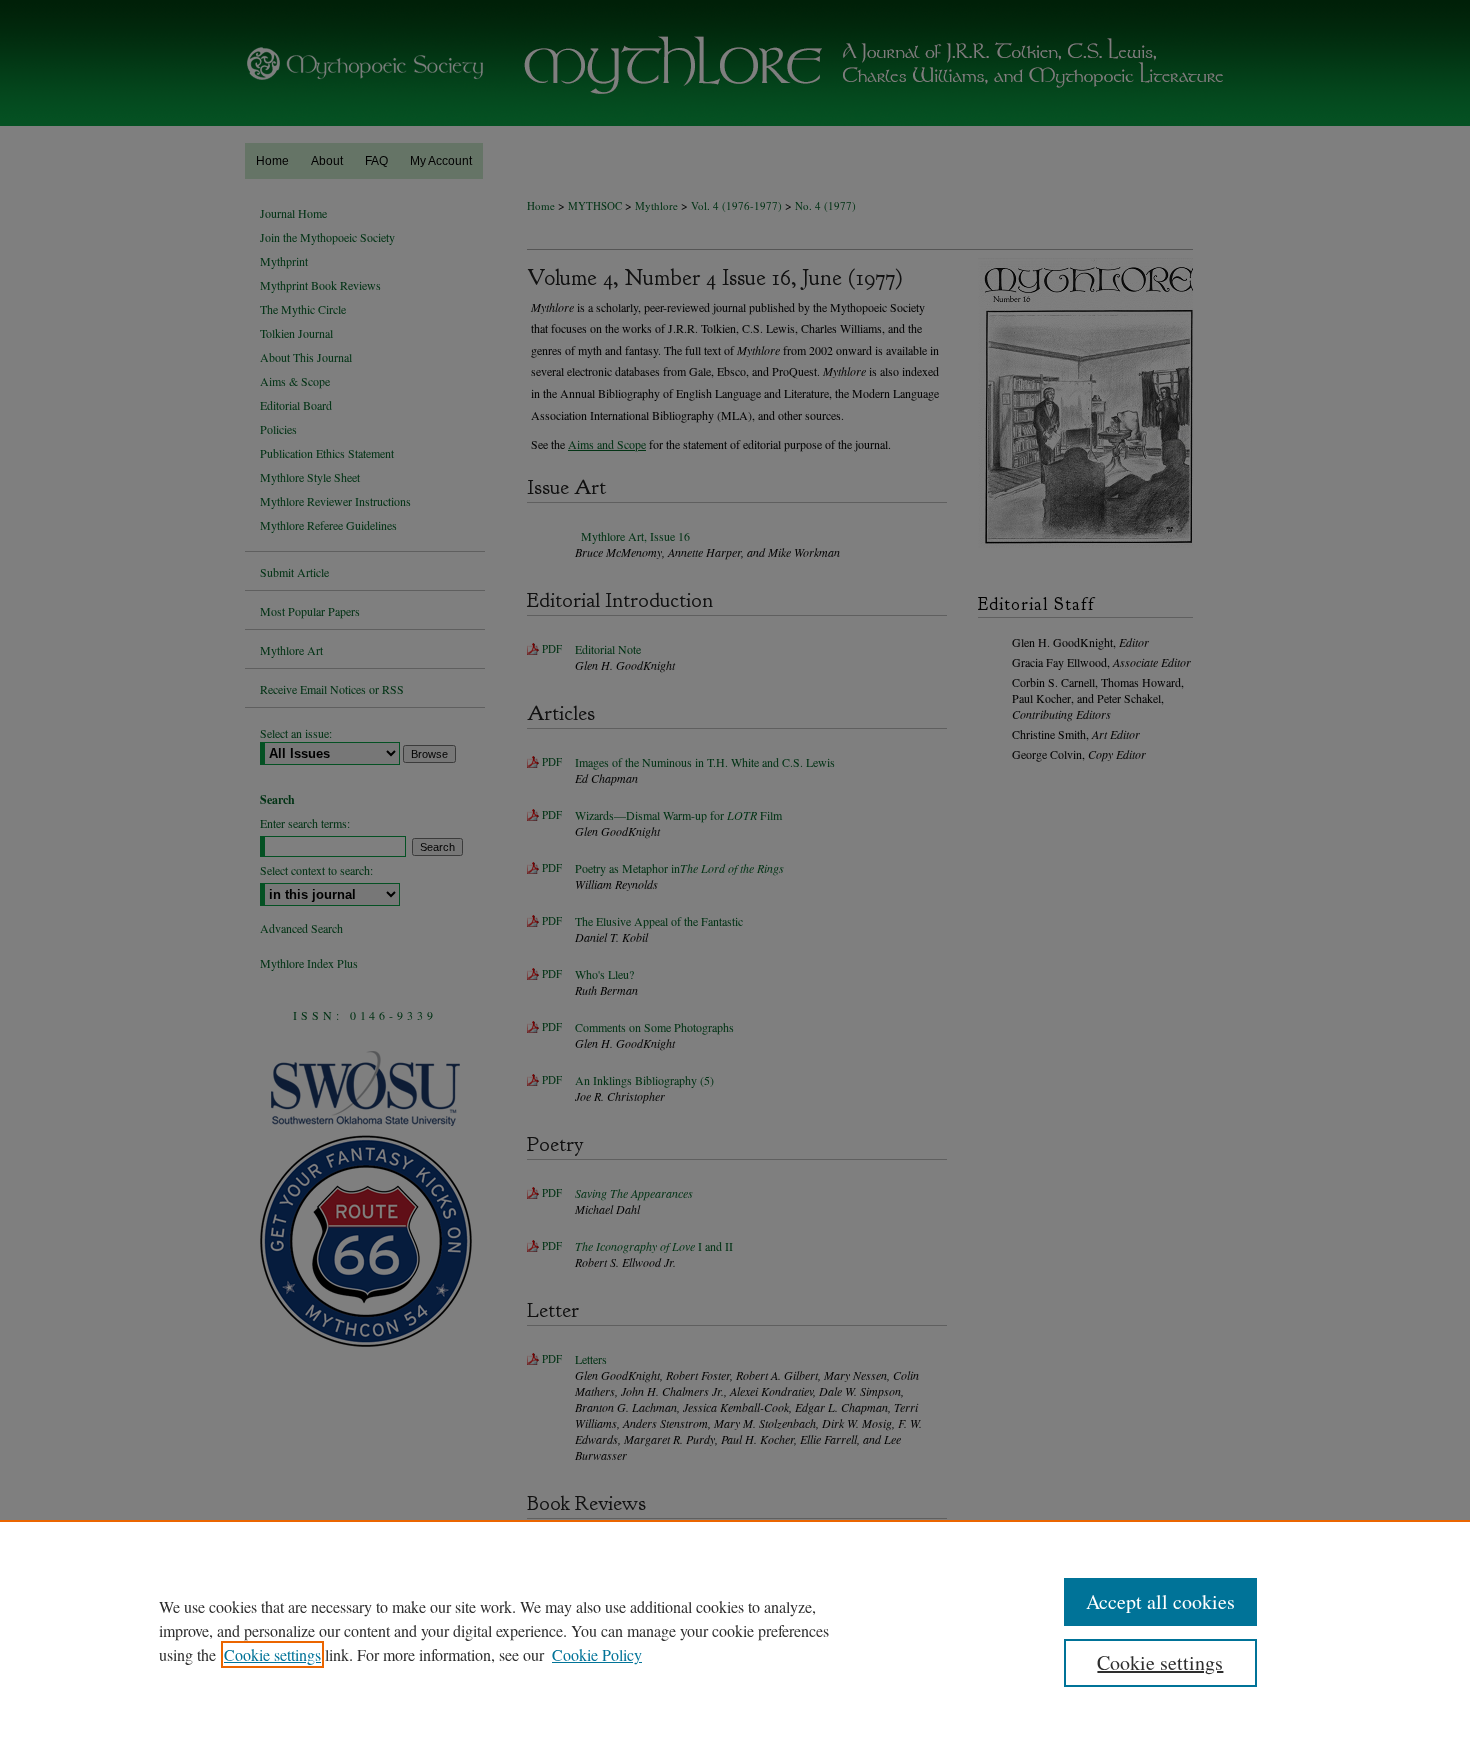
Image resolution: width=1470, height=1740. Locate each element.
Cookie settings (272, 1654)
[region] (735, 1630)
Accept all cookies (1160, 1601)
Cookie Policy (597, 1654)
